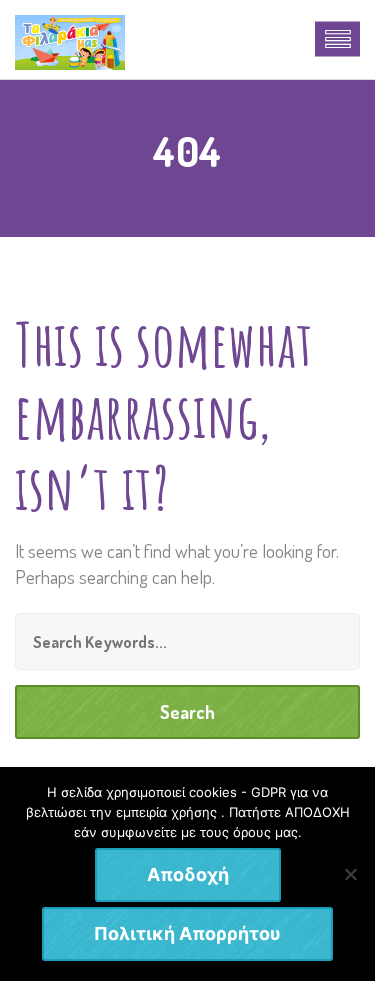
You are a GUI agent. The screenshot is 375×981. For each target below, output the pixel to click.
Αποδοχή (188, 874)
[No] (350, 874)
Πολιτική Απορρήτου (187, 933)
